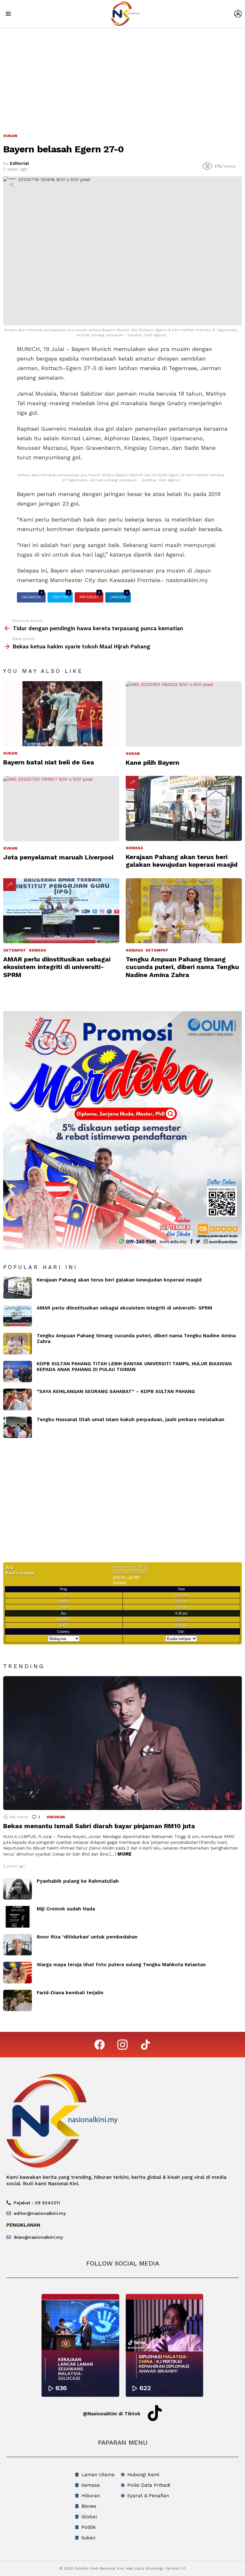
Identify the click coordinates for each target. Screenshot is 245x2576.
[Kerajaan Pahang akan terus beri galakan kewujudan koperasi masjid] (184, 809)
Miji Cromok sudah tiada (66, 1909)
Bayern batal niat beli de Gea (49, 762)
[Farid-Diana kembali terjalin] (18, 2001)
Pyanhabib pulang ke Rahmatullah (78, 1881)
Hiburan (56, 1817)
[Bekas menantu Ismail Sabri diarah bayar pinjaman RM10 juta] (122, 1743)
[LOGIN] (238, 14)
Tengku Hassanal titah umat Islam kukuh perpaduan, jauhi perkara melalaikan (130, 1419)
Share (11, 185)
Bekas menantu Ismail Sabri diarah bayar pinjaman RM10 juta (99, 1826)
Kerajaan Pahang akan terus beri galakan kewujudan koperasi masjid (182, 861)
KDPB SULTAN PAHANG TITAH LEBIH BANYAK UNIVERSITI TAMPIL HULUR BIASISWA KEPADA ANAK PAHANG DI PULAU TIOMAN (134, 1367)
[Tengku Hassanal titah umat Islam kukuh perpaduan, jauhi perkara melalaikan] (18, 1427)
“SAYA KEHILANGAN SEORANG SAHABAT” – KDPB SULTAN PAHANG (116, 1391)
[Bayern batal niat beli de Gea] (61, 714)
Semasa (134, 848)
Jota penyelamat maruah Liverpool (58, 857)
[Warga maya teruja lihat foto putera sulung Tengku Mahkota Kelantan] (18, 1973)
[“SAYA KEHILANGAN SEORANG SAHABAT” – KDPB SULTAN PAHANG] (18, 1399)
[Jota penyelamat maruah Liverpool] (61, 809)
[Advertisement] (122, 75)
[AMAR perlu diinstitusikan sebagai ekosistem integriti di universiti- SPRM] (61, 911)
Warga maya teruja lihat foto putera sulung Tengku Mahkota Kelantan (121, 1965)
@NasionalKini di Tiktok (111, 2414)
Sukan (10, 753)
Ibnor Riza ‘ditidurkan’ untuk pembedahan (87, 1937)
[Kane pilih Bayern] (184, 714)
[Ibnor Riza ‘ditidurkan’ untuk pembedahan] (18, 1945)
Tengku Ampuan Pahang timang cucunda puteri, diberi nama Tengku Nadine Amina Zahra (182, 967)
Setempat (15, 950)
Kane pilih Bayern (152, 763)
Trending (132, 782)
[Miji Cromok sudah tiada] (18, 1917)
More (124, 1854)
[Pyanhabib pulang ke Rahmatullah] (18, 1889)
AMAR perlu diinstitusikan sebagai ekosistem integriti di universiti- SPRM (57, 967)
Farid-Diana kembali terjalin (70, 1993)
